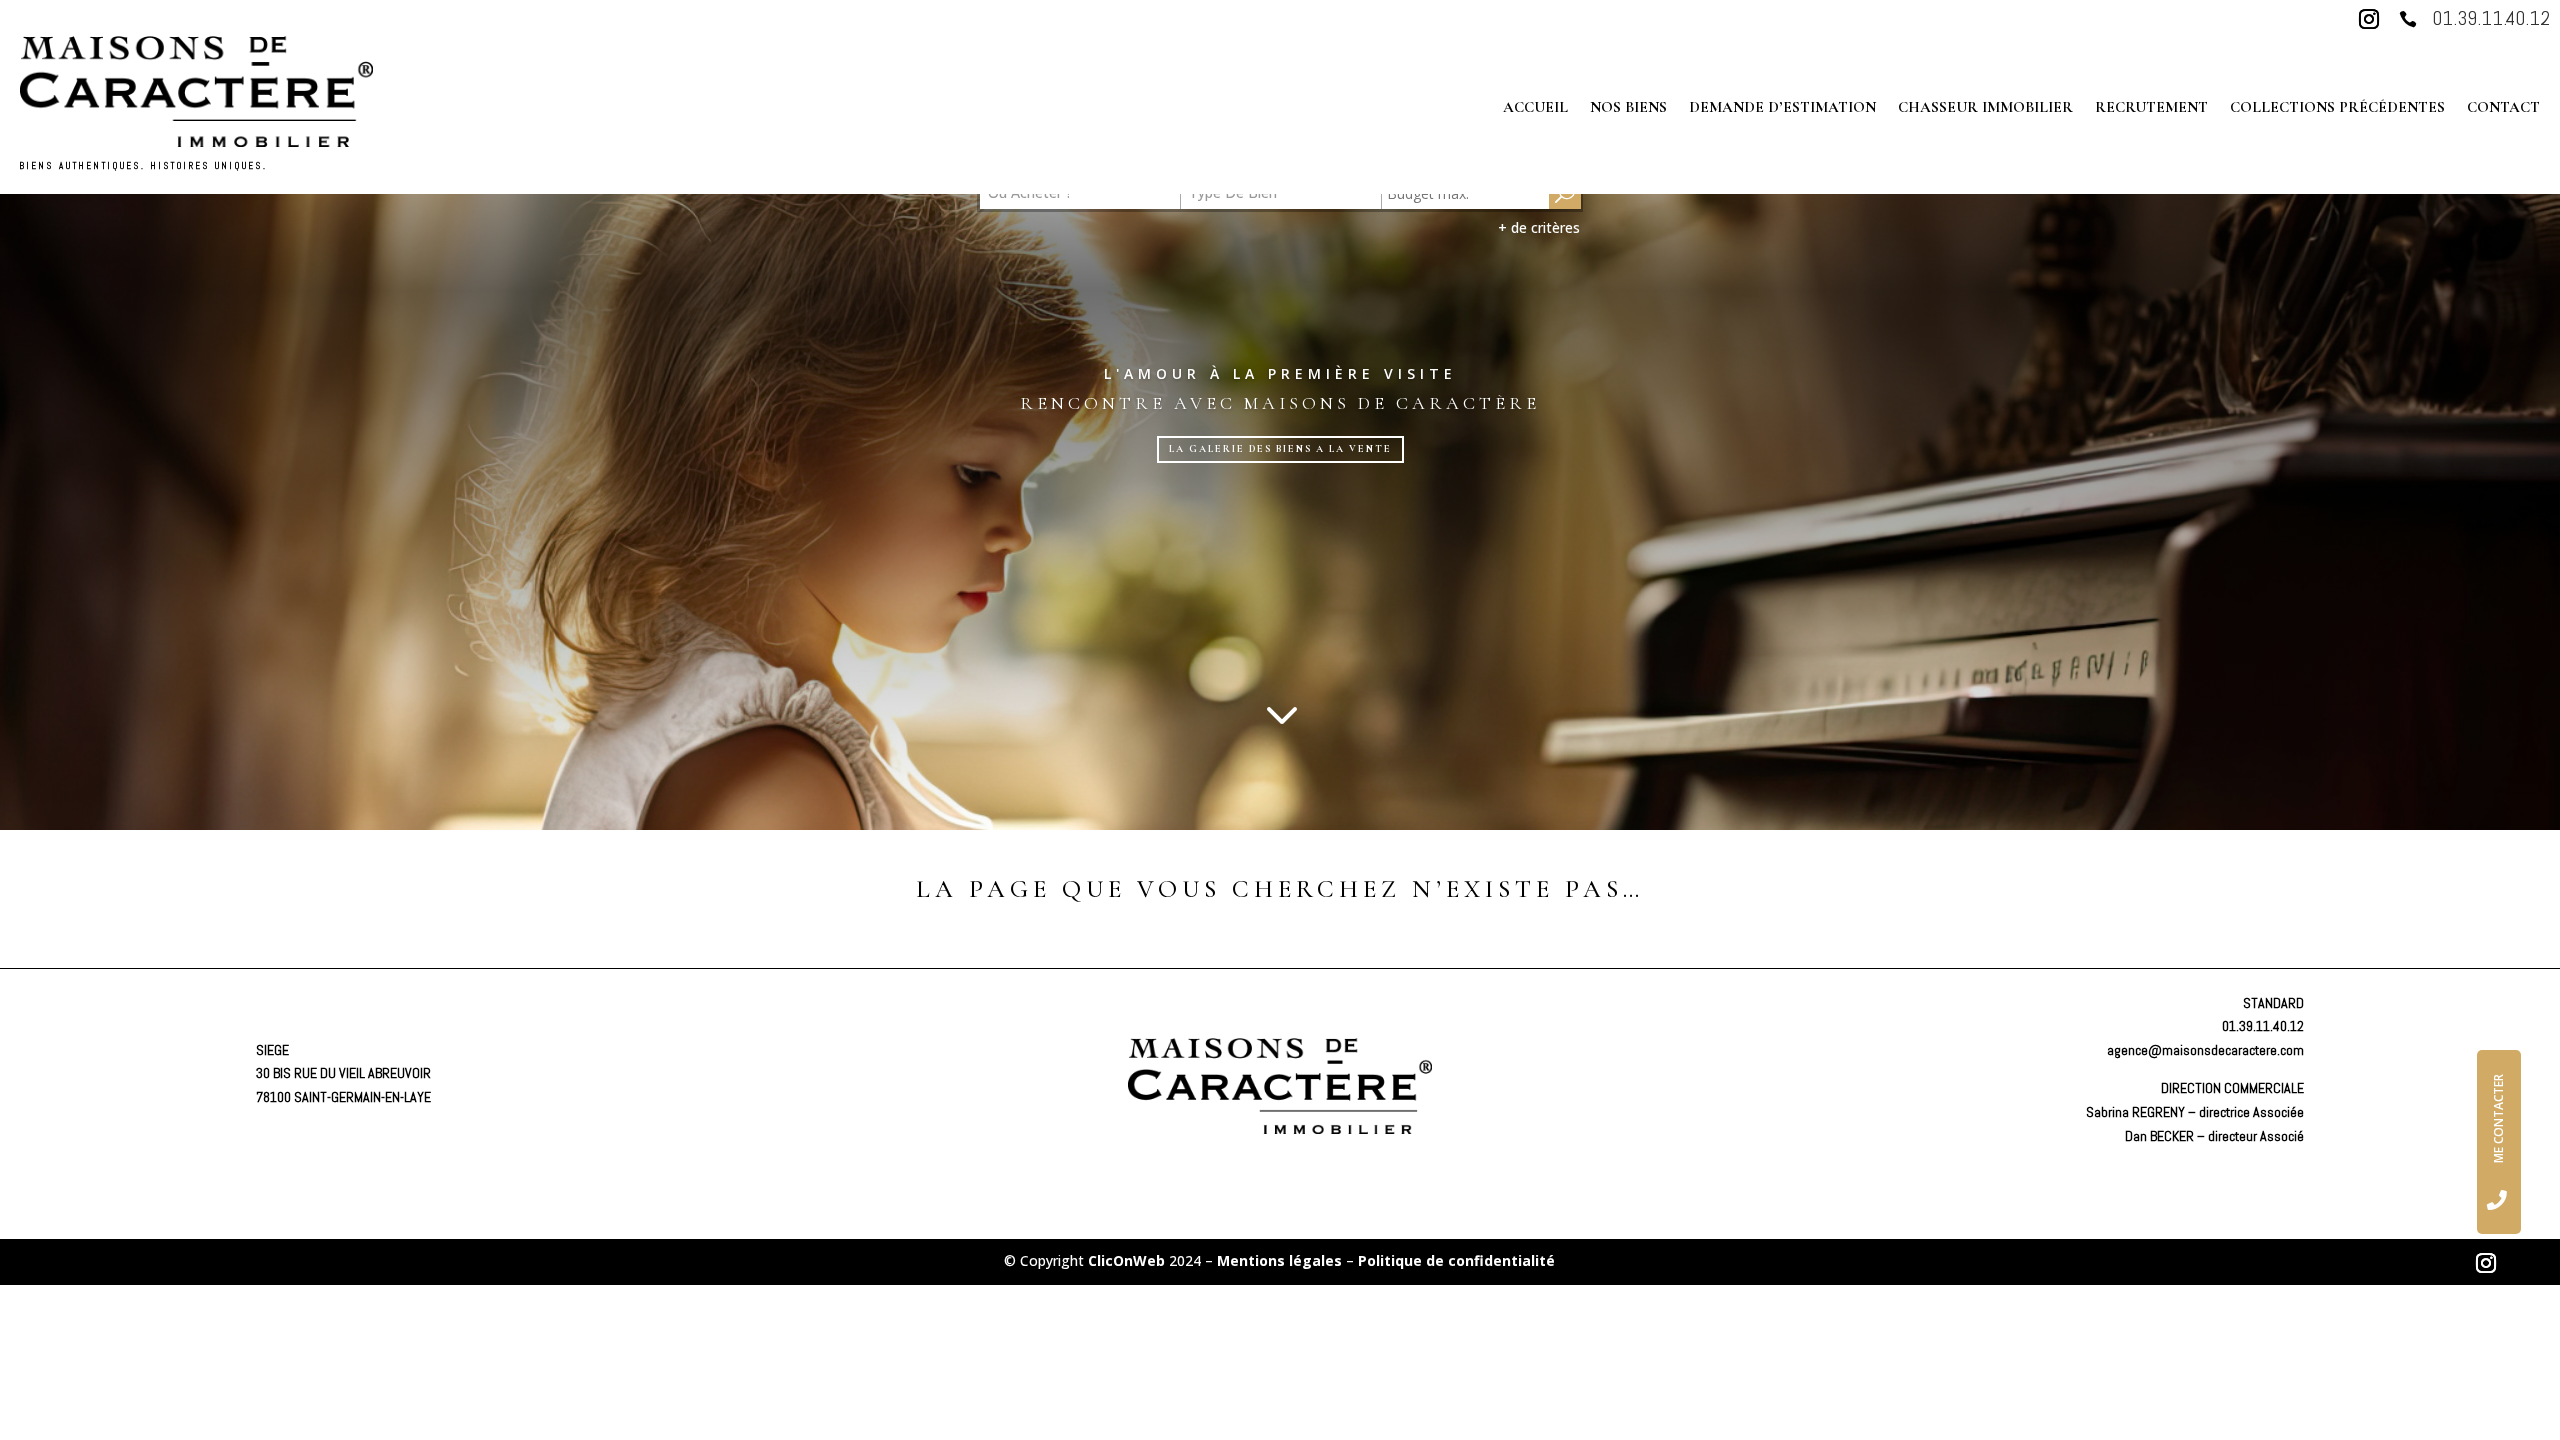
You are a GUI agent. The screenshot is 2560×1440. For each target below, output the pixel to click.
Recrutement (2151, 108)
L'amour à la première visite (1280, 373)
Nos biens (1628, 108)
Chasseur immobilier (1985, 108)
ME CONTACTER (2498, 1118)
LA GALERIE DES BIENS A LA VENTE (1280, 449)
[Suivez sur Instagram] (2369, 19)
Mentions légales (1279, 1260)
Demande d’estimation (1782, 108)
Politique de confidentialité (1456, 1260)
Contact (2503, 108)
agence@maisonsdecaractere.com (2205, 1050)
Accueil (1535, 108)
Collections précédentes (2337, 108)
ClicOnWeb (1126, 1260)
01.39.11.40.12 (2491, 18)
